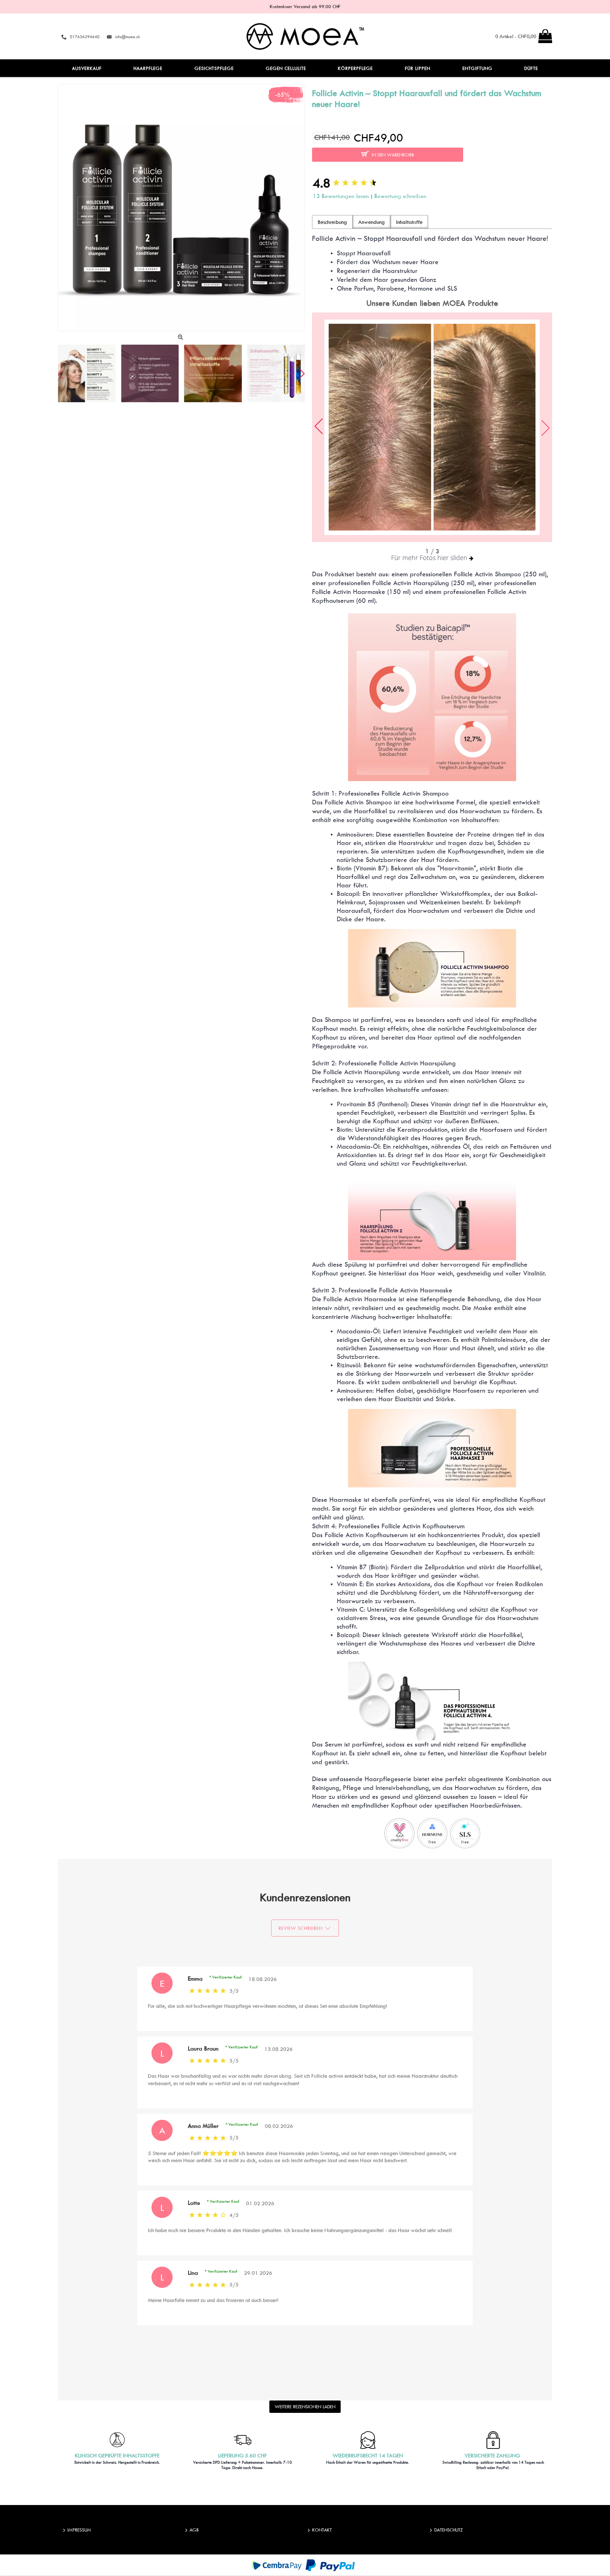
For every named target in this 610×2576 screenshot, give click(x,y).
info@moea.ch (127, 37)
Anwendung (372, 222)
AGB (194, 2530)
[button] (301, 373)
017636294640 (85, 37)
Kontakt (322, 2530)
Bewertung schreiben (400, 196)
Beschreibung (332, 222)
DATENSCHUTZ (448, 2530)
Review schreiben (301, 1928)
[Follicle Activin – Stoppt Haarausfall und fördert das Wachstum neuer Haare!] (181, 208)
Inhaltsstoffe (409, 222)
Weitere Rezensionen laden (305, 2407)
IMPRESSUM (79, 2530)
